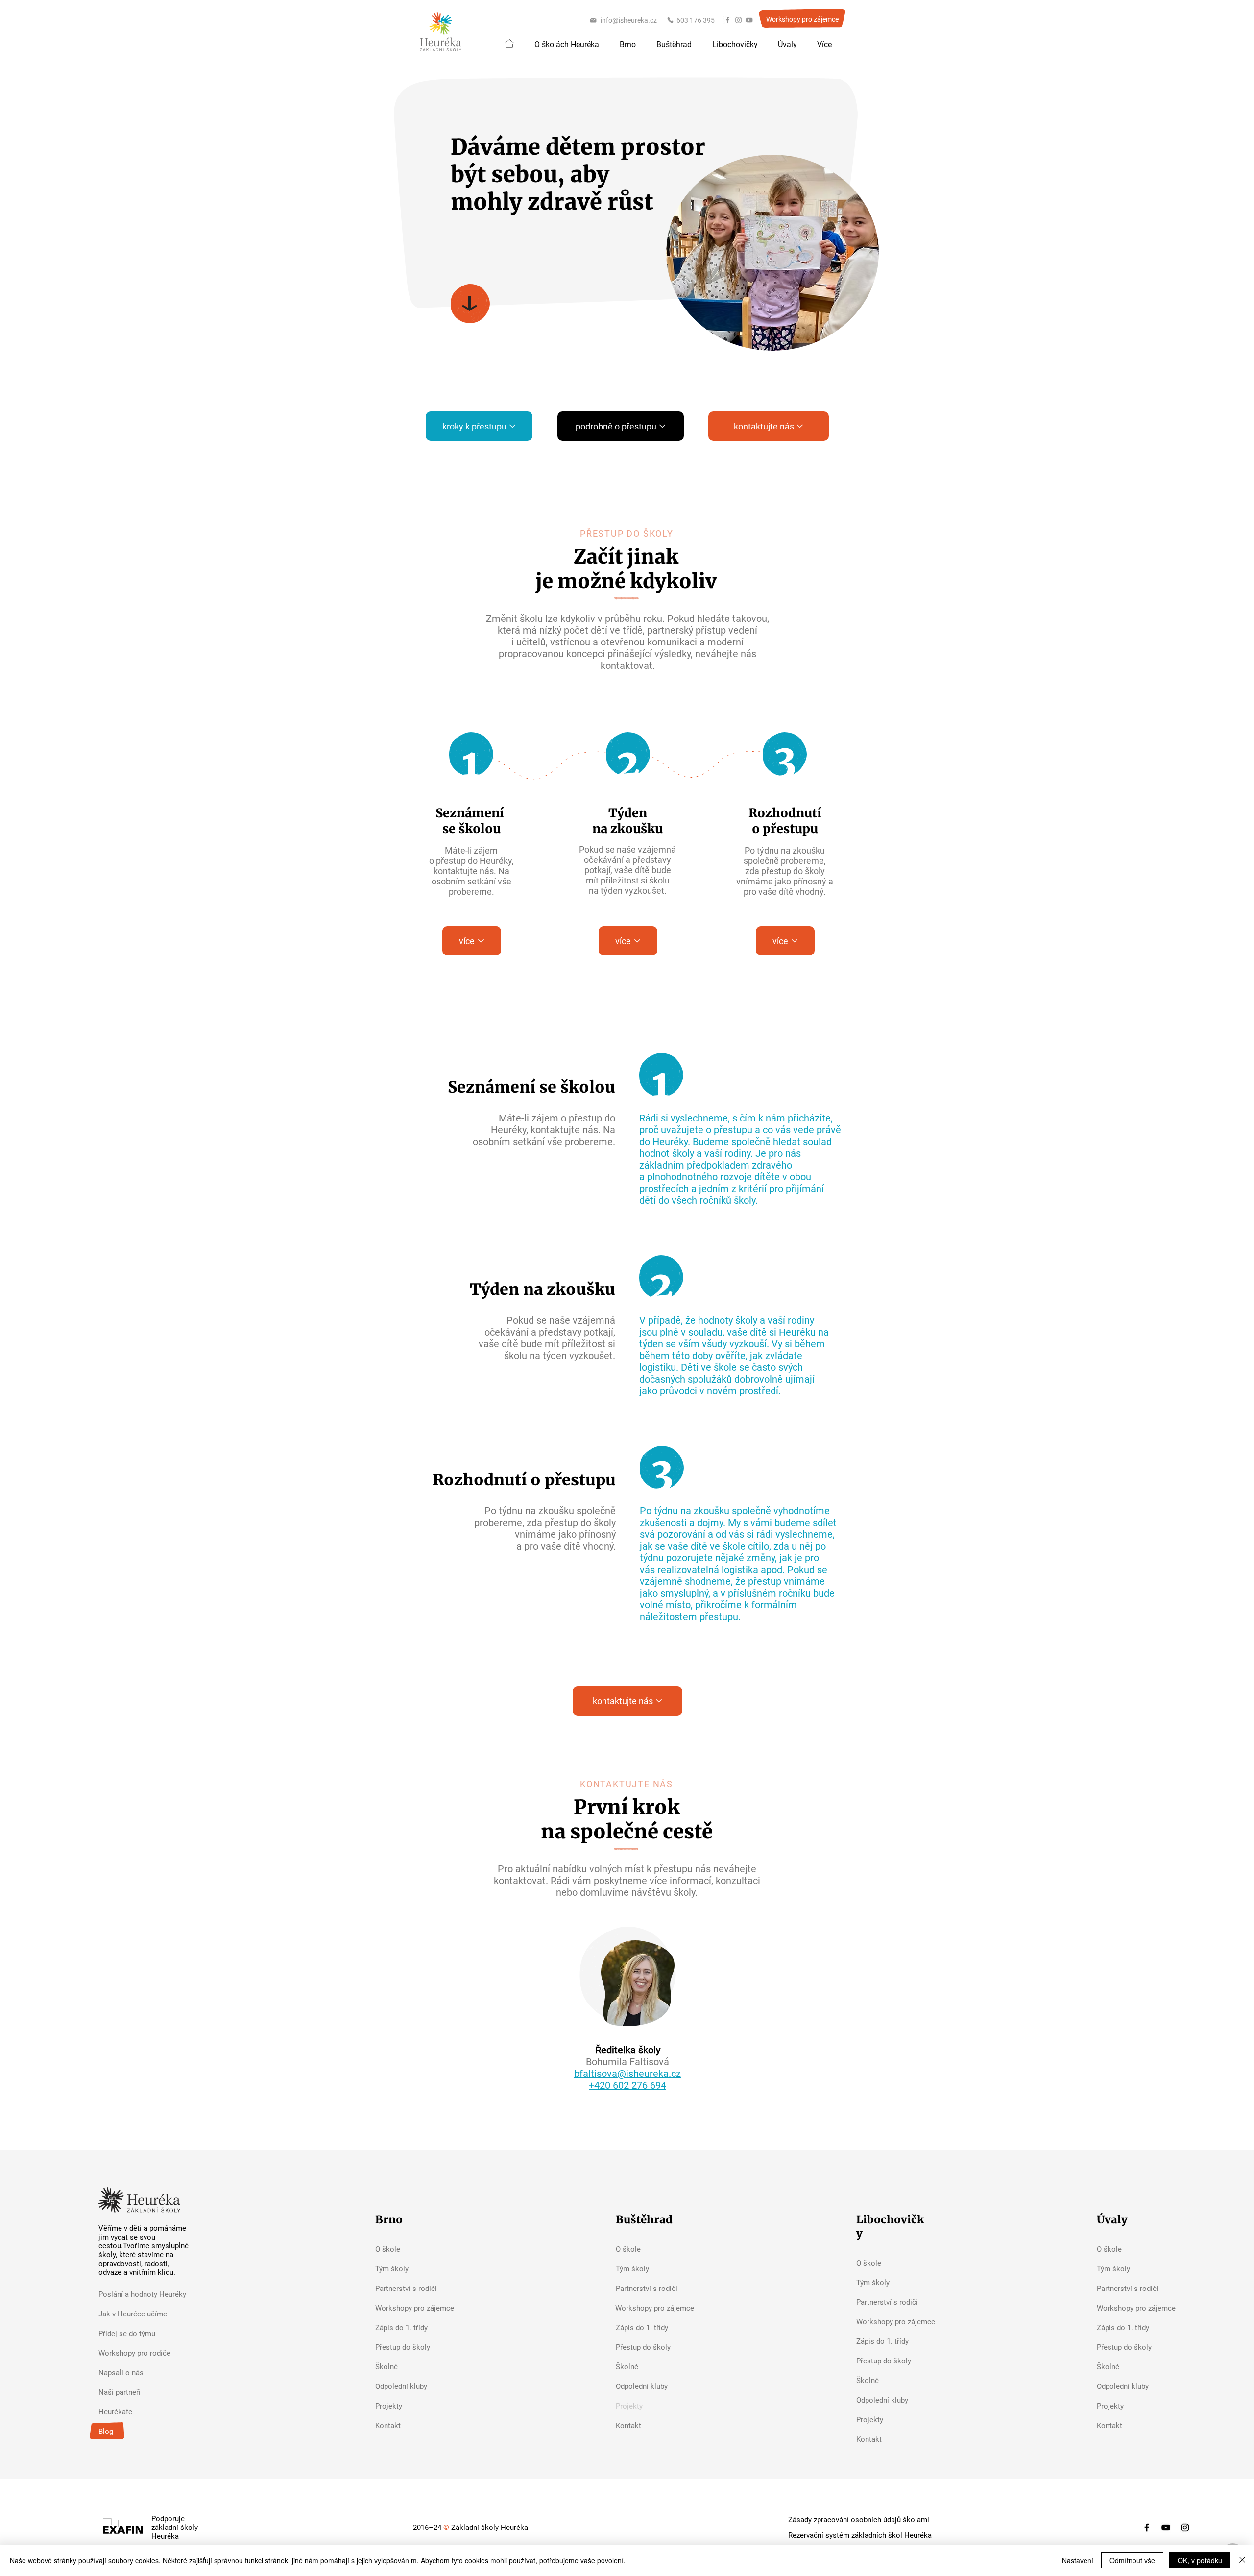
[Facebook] (728, 20)
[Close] (1242, 2560)
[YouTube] (749, 20)
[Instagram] (738, 20)
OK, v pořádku (1200, 2560)
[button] (567, 45)
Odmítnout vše (1132, 2560)
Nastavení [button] (1078, 2560)
